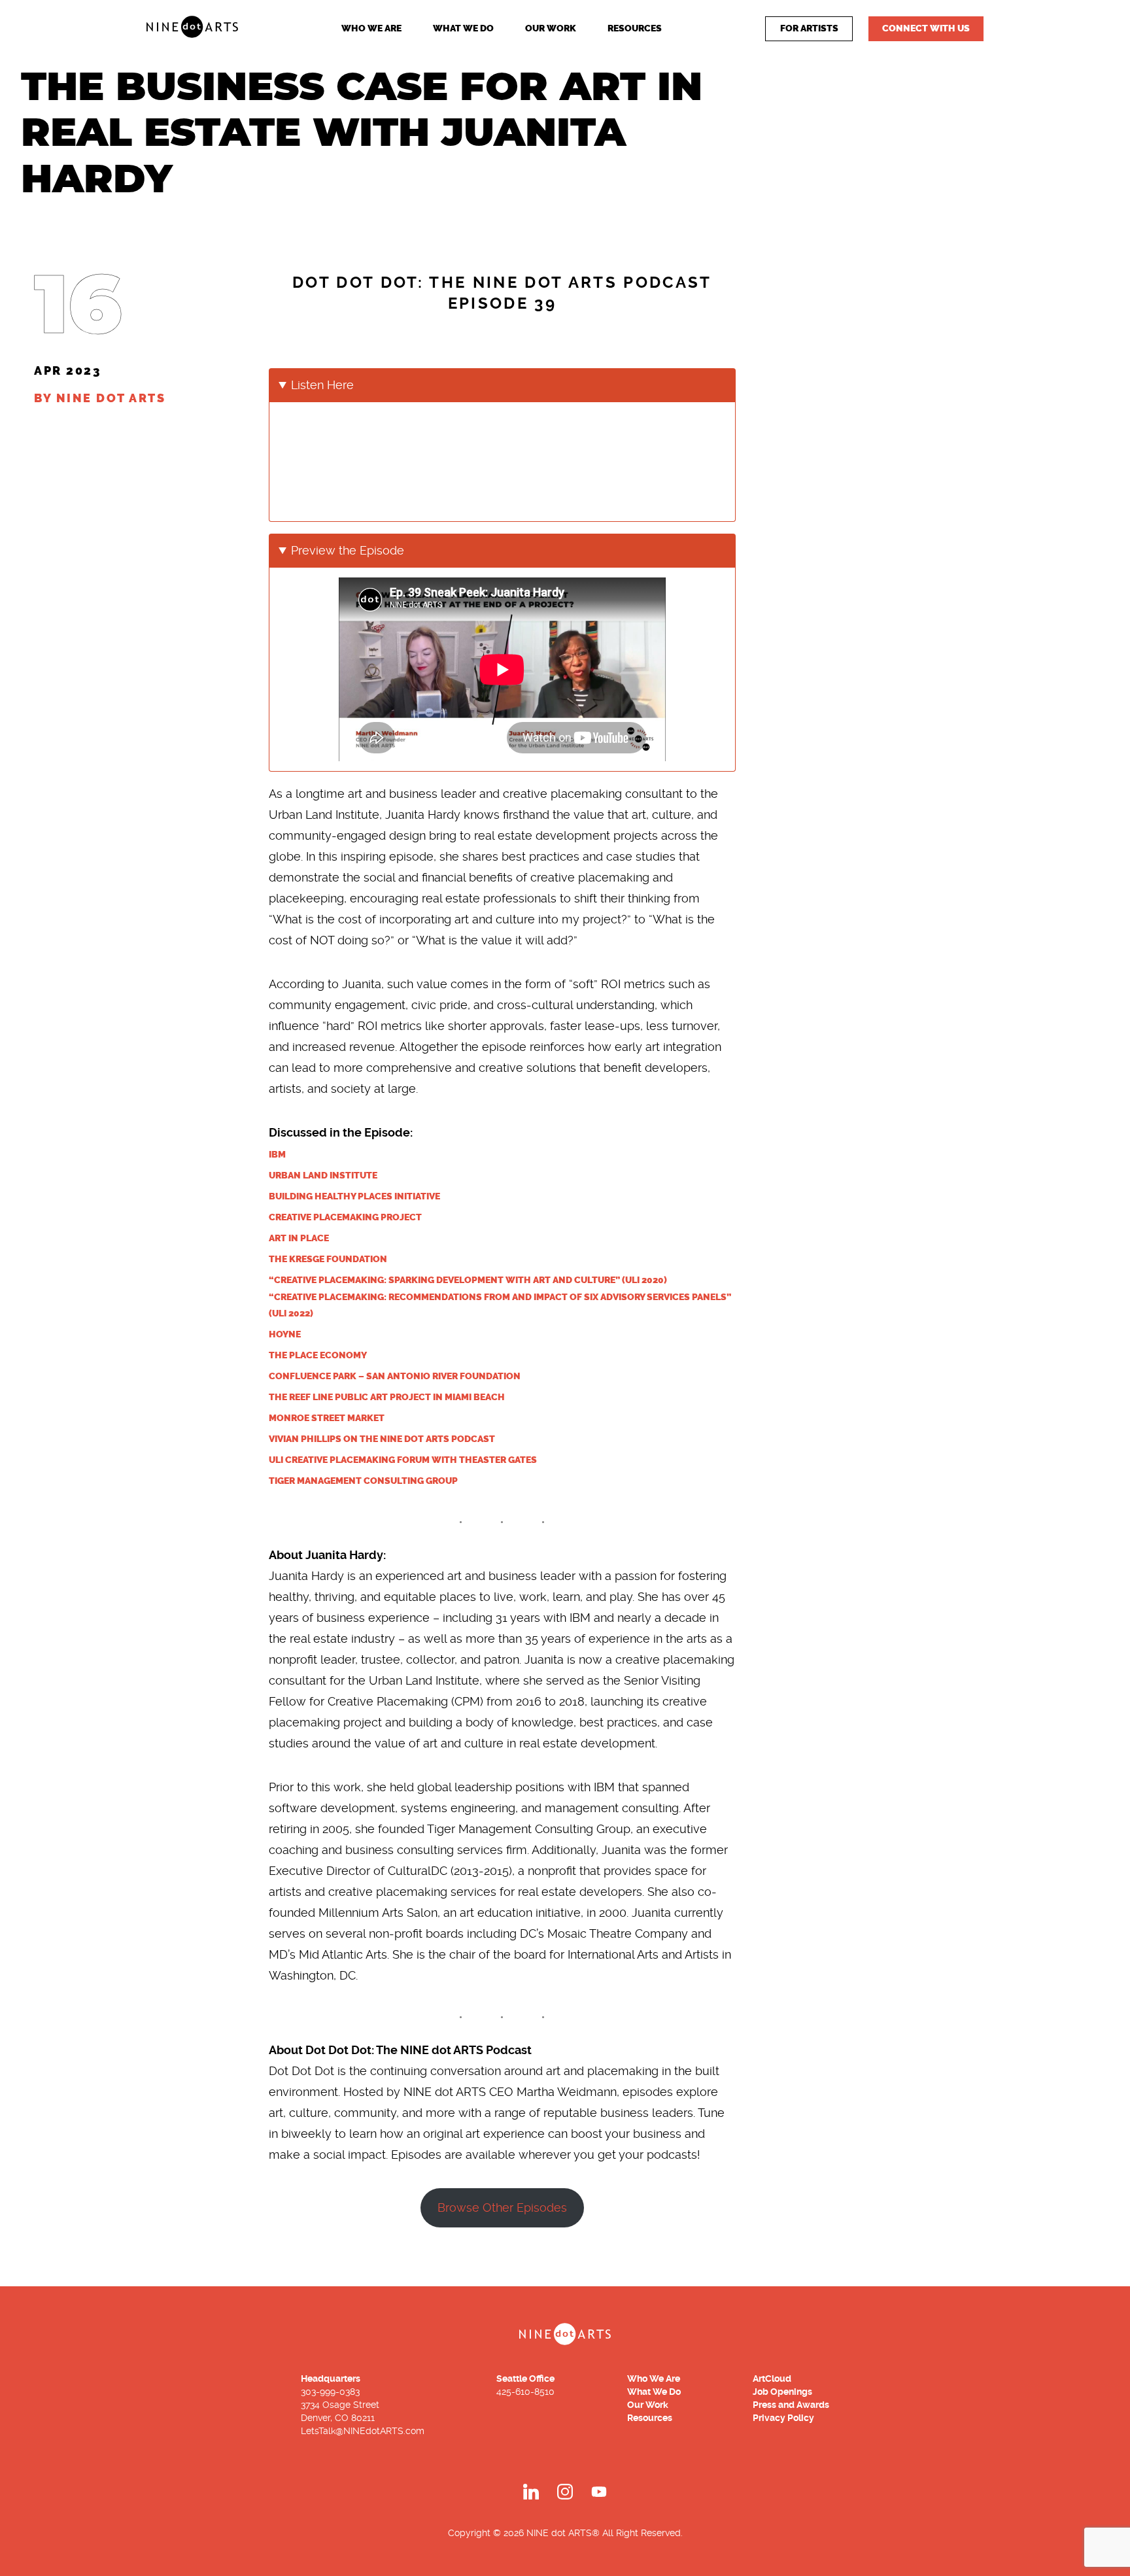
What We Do (463, 28)
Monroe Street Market (327, 1418)
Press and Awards (791, 2405)
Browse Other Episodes (502, 2207)
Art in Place (299, 1238)
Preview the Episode (348, 550)
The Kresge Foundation (328, 1259)
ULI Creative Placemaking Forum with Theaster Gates (403, 1460)
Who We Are (371, 28)
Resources (635, 28)
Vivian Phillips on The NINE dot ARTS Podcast (382, 1439)
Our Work (551, 28)
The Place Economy (318, 1355)
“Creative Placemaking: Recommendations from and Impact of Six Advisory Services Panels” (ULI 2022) (500, 1305)
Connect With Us (926, 28)
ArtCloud (772, 2379)
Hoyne (285, 1334)
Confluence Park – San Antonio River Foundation (395, 1376)
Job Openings (782, 2392)
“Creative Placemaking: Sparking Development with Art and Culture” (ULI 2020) (468, 1280)
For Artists (809, 28)
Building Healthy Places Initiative (354, 1196)
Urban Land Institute (323, 1176)
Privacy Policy (783, 2418)
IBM (277, 1155)
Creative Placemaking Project (345, 1217)
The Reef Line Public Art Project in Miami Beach (387, 1397)
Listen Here (322, 385)
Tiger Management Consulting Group (363, 1481)
